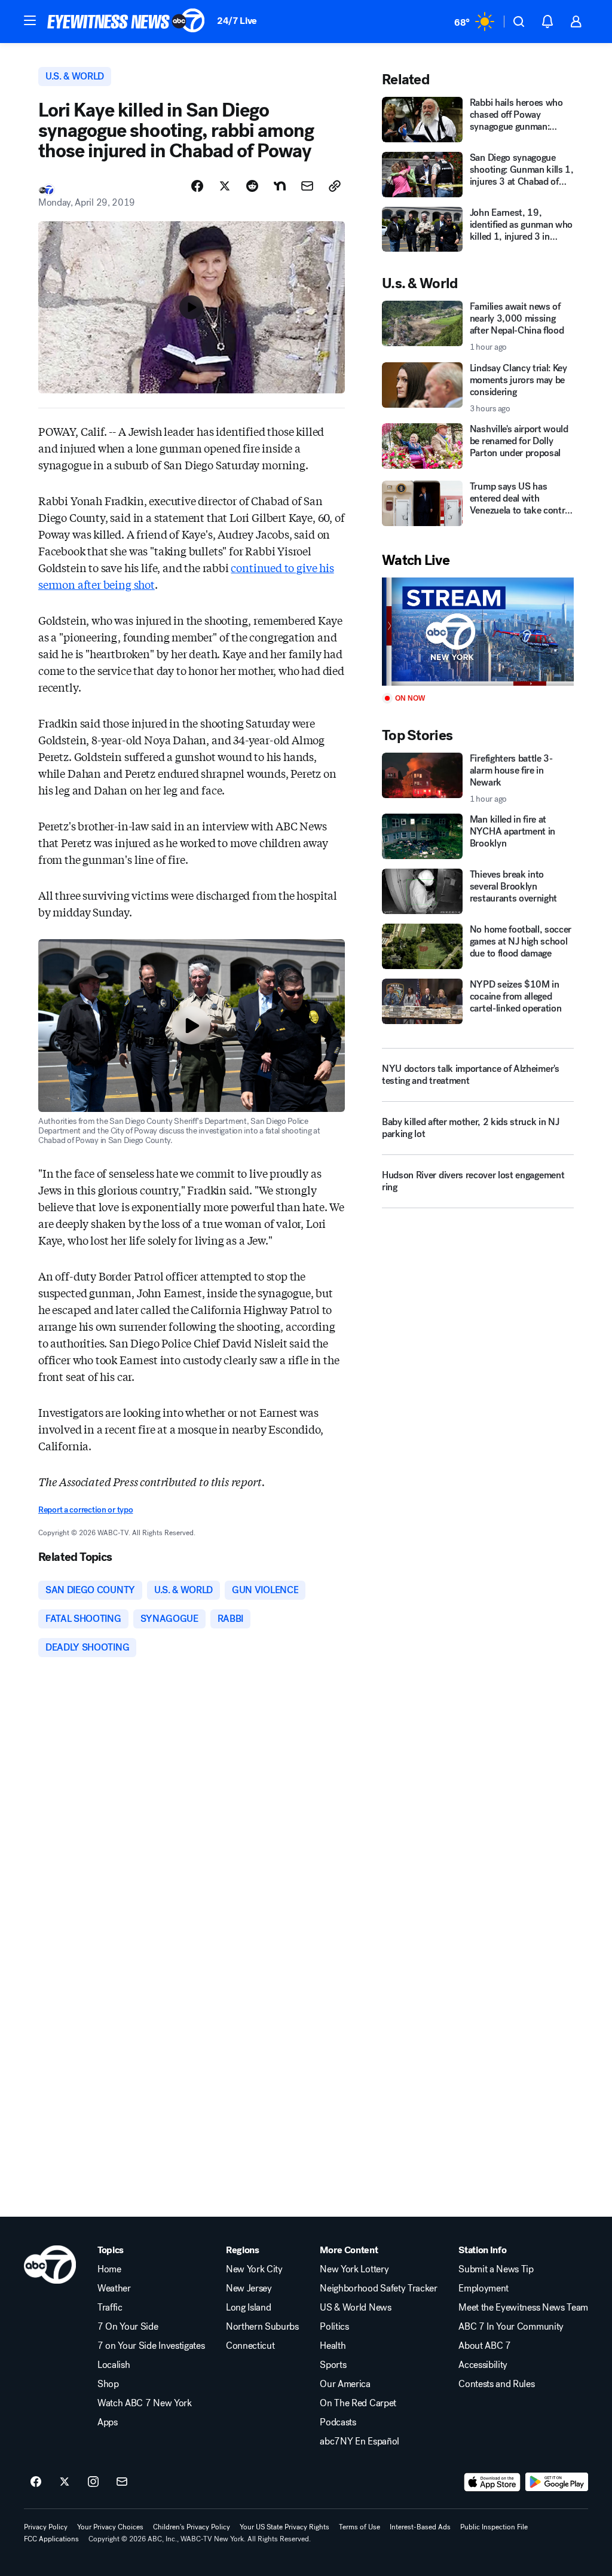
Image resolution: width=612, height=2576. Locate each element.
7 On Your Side (128, 2327)
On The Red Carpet (358, 2403)
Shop (108, 2384)
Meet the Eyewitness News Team (523, 2308)
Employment (484, 2288)
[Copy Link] (335, 186)
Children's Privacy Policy (192, 2527)
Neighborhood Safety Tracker (378, 2288)
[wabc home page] (50, 2265)
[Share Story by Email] (307, 186)
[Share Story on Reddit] (252, 186)
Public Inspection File (494, 2527)
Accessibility (483, 2365)
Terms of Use (359, 2527)
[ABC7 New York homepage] (126, 22)
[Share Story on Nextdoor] (280, 186)
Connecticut (250, 2346)
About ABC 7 (484, 2346)
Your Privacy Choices (110, 2527)
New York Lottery (354, 2269)
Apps (108, 2422)
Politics (334, 2327)
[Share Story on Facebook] (197, 186)
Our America (345, 2384)
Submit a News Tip (496, 2269)
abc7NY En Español (359, 2441)
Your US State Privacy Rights (284, 2527)
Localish (114, 2365)
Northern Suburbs (262, 2327)
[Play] (478, 632)
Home (109, 2269)
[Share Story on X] (225, 186)
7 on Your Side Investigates (151, 2346)
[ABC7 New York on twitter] (65, 2482)
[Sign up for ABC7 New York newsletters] (122, 2482)
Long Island (248, 2308)
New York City (254, 2269)
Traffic (110, 2308)
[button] (30, 20)
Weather (114, 2288)
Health (333, 2346)
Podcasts (338, 2422)
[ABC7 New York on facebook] (36, 2482)
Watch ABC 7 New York (145, 2403)
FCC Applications (51, 2539)
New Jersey (249, 2288)
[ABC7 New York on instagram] (93, 2482)
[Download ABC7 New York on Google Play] (557, 2482)
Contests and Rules (496, 2384)
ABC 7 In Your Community (511, 2327)
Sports (333, 2365)
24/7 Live (237, 21)
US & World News (355, 2308)
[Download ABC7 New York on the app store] (492, 2482)
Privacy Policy (46, 2527)
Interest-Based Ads (420, 2527)
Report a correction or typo (85, 1510)
